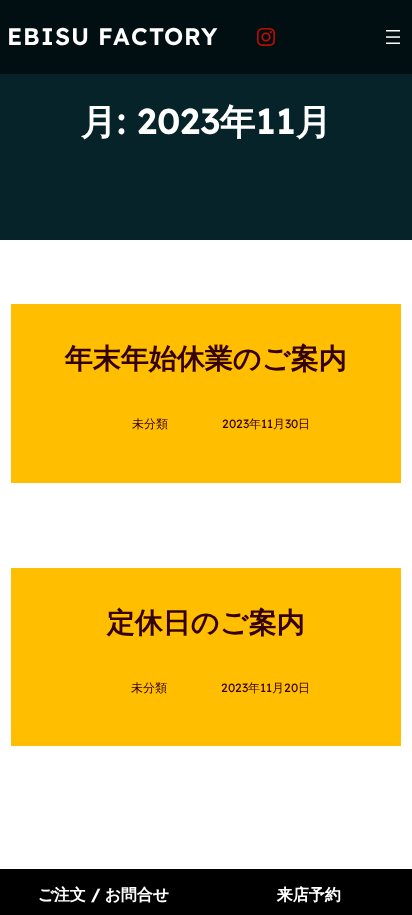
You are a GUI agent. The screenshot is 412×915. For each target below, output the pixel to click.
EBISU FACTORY (112, 36)
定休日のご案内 (206, 621)
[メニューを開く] (393, 37)
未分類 (150, 423)
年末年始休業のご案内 (206, 357)
